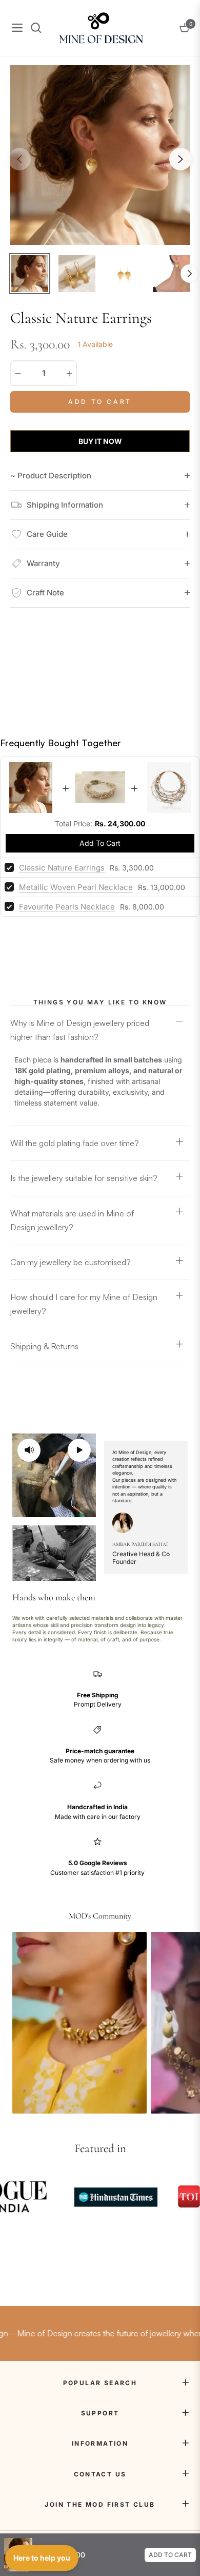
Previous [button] (19, 159)
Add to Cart (170, 2555)
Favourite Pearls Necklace (67, 907)
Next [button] (181, 159)
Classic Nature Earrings (62, 868)
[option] (100, 155)
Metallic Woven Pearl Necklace (76, 887)
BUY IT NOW (100, 441)
